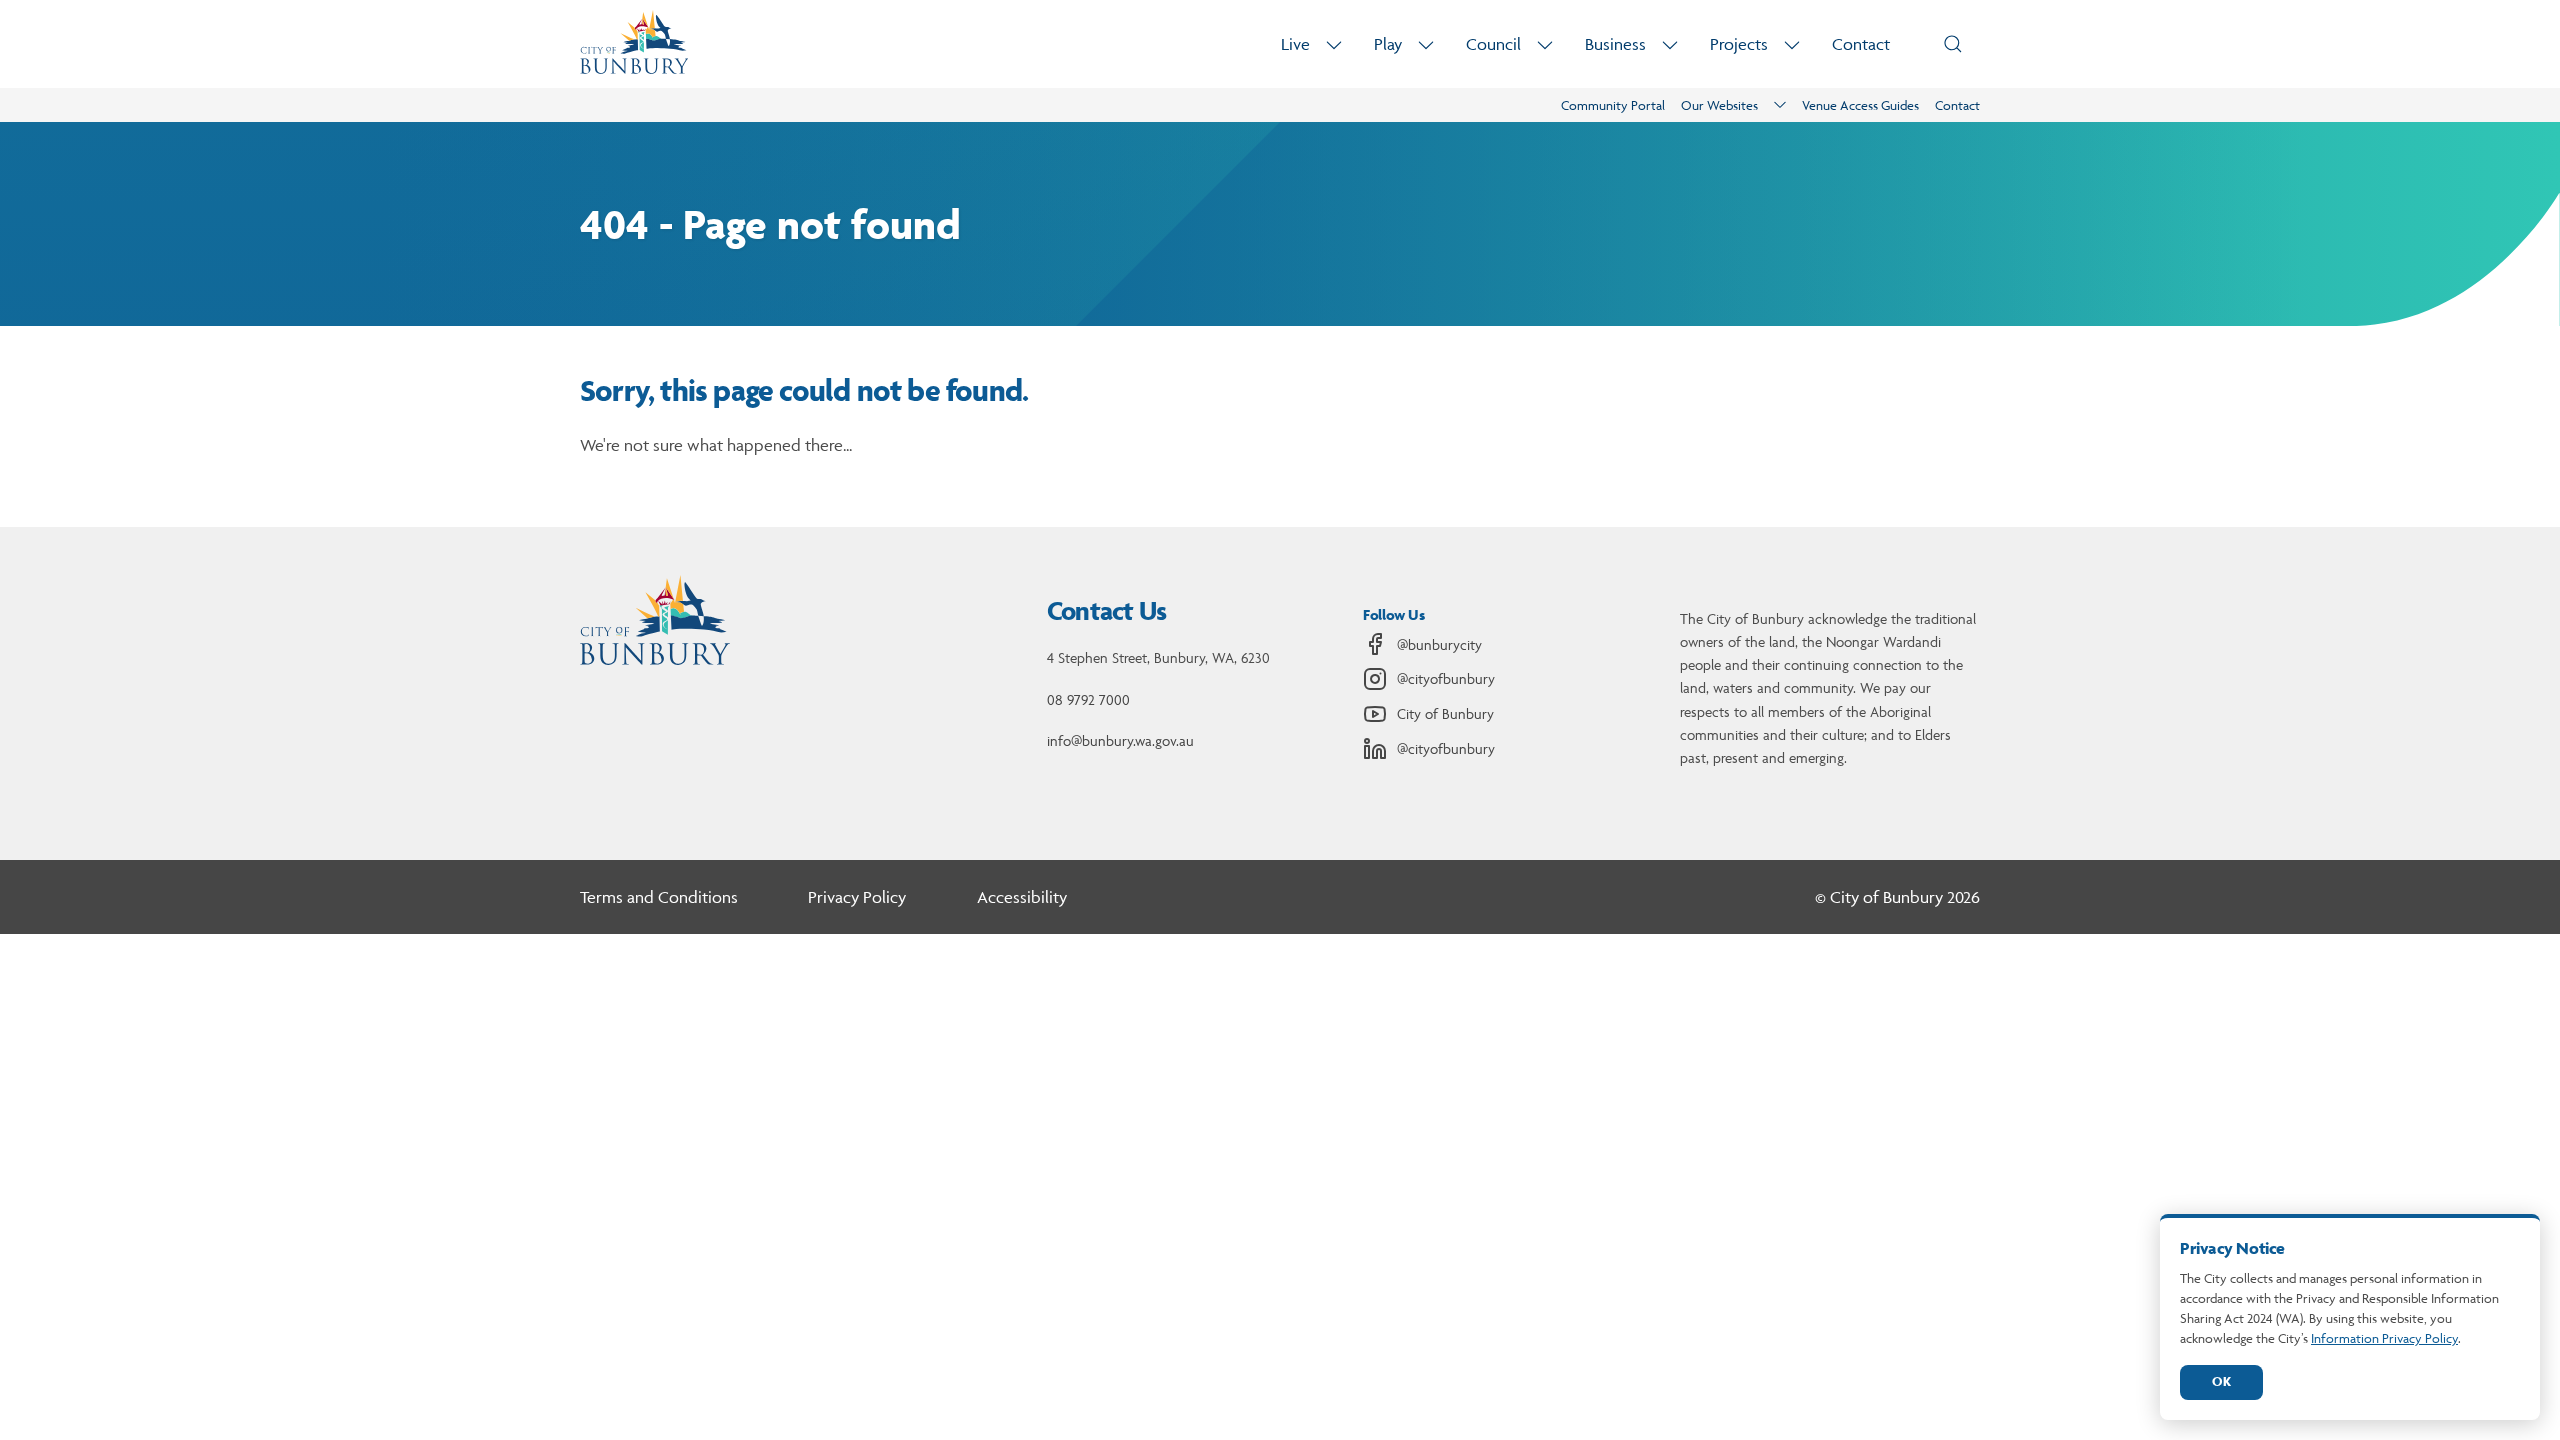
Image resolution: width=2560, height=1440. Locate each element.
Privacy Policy (857, 897)
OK (2221, 1381)
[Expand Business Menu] (1670, 44)
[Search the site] (1953, 44)
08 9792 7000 (1088, 699)
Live (1295, 44)
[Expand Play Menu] (1426, 44)
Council (1493, 44)
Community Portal (1613, 105)
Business (1615, 44)
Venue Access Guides (1860, 105)
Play (1388, 44)
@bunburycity (1439, 644)
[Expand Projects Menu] (1792, 44)
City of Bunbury (1445, 713)
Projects (1739, 44)
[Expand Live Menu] (1334, 44)
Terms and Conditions (659, 897)
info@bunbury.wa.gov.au (1120, 740)
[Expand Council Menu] (1545, 44)
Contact (1861, 44)
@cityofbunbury (1446, 678)
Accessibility (1022, 897)
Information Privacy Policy (2384, 1338)
